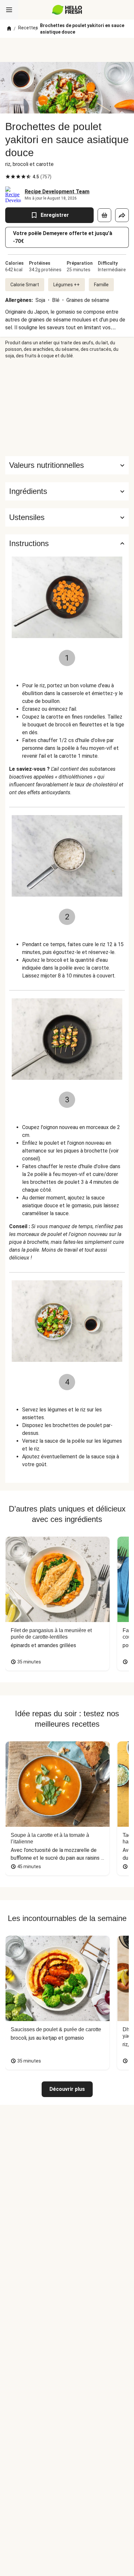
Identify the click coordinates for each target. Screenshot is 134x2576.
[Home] (9, 29)
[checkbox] (8, 177)
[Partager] (122, 215)
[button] (67, 491)
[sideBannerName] (67, 408)
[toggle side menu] (9, 10)
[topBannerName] (67, 50)
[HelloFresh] (67, 10)
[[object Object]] (104, 215)
